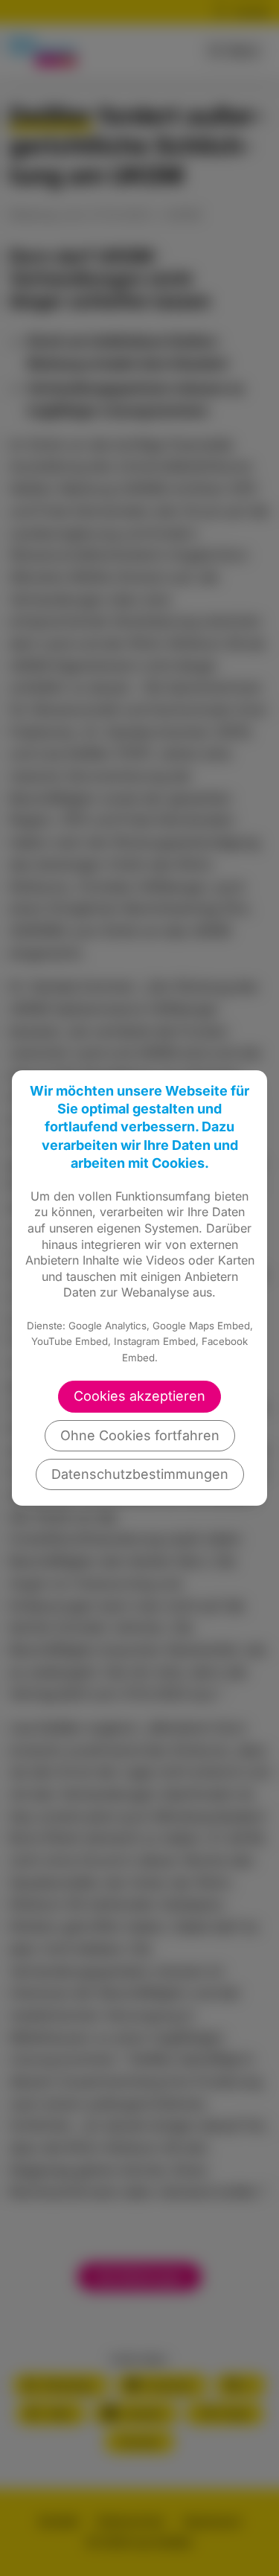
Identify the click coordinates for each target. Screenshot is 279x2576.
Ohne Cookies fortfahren (140, 1435)
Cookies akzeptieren (139, 1396)
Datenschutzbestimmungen (140, 1474)
